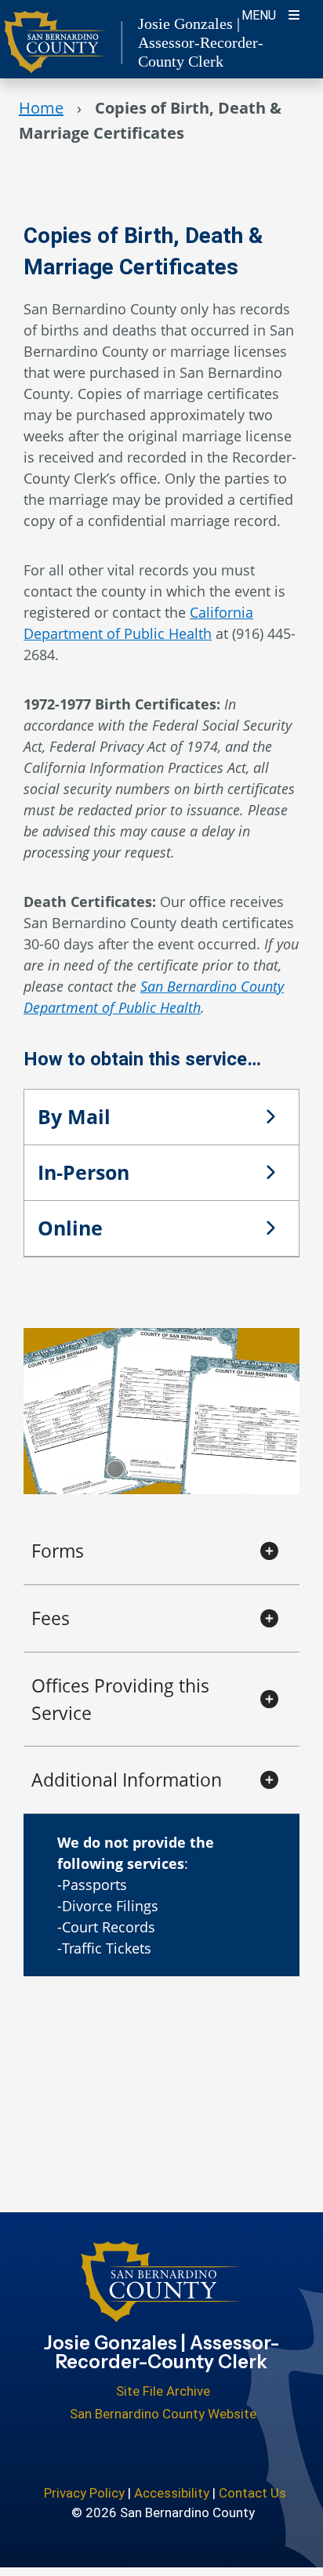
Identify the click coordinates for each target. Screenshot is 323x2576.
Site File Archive (163, 2391)
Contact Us (252, 2493)
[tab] (161, 1117)
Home (41, 108)
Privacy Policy (84, 2493)
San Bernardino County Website (163, 2414)
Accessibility (172, 2493)
